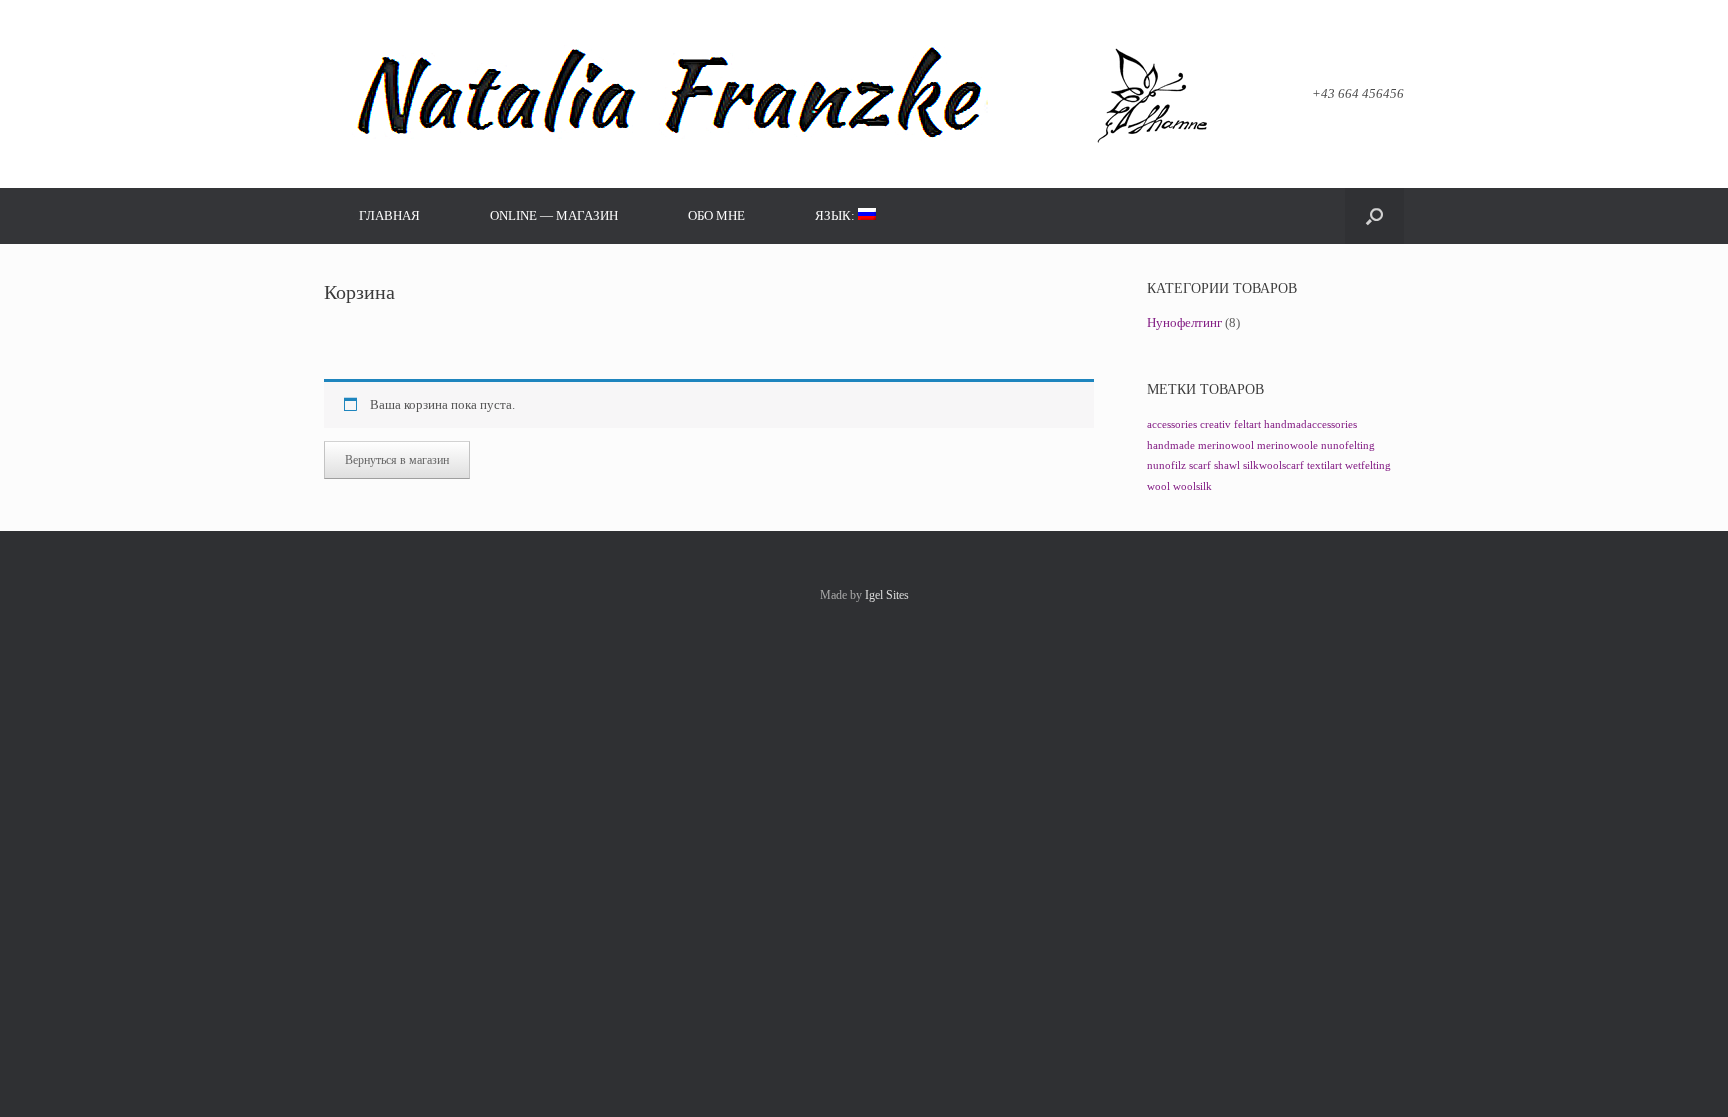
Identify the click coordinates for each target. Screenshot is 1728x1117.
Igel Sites (887, 595)
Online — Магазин (554, 215)
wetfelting (1368, 465)
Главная (389, 215)
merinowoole (1287, 445)
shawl (1227, 465)
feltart (1247, 424)
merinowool (1226, 445)
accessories (1172, 424)
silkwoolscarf (1273, 465)
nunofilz (1166, 465)
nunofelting (1348, 445)
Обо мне (716, 215)
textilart (1324, 465)
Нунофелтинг (1184, 322)
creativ (1215, 424)
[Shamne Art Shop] (771, 94)
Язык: (836, 215)
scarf (1200, 465)
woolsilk (1192, 486)
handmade (1171, 445)
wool (1158, 486)
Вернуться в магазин (397, 460)
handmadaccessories (1310, 424)
